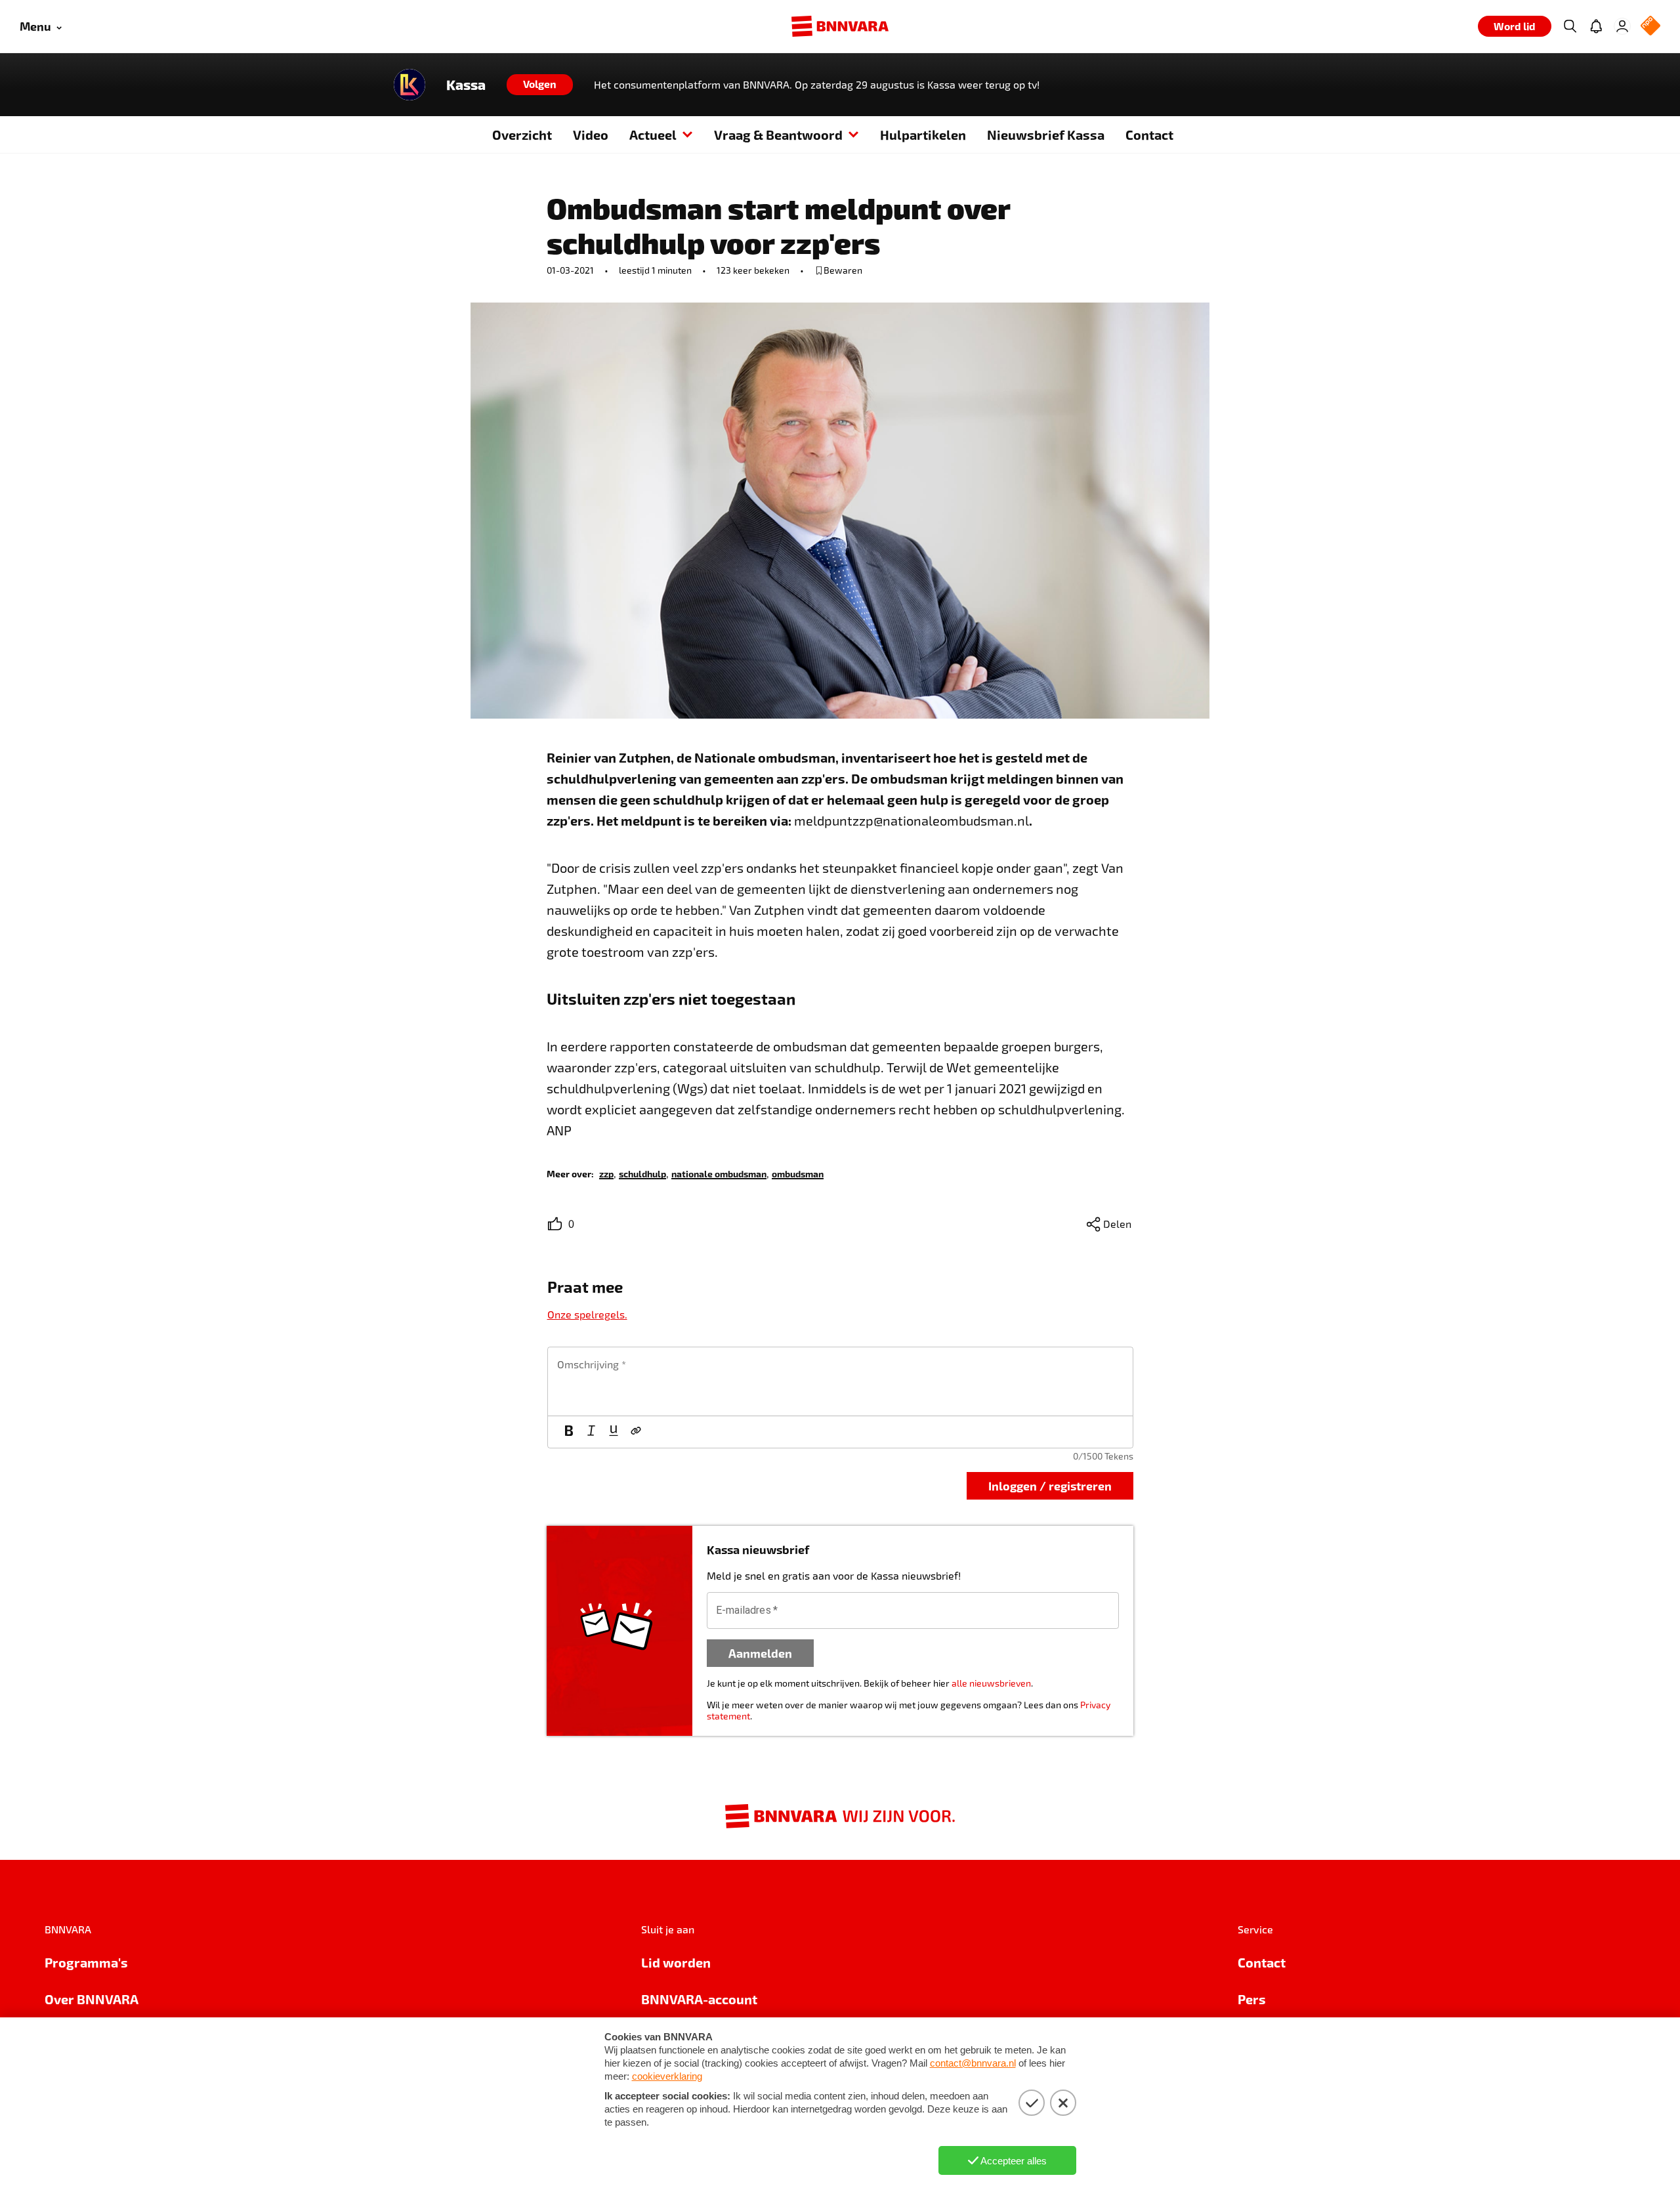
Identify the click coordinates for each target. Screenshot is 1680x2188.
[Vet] (569, 1432)
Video (591, 135)
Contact (1149, 135)
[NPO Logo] (1650, 27)
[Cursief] (591, 1432)
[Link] (636, 1432)
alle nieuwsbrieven (991, 1683)
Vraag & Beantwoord (778, 135)
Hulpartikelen (923, 135)
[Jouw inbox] (1596, 26)
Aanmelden (760, 1653)
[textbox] (840, 1381)
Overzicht (522, 135)
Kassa (466, 85)
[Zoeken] (1570, 26)
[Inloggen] (1622, 26)
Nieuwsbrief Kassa (1046, 135)
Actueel (653, 135)
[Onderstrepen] (614, 1432)
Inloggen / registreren (1050, 1485)
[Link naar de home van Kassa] (409, 85)
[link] (606, 1173)
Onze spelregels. (587, 1314)
